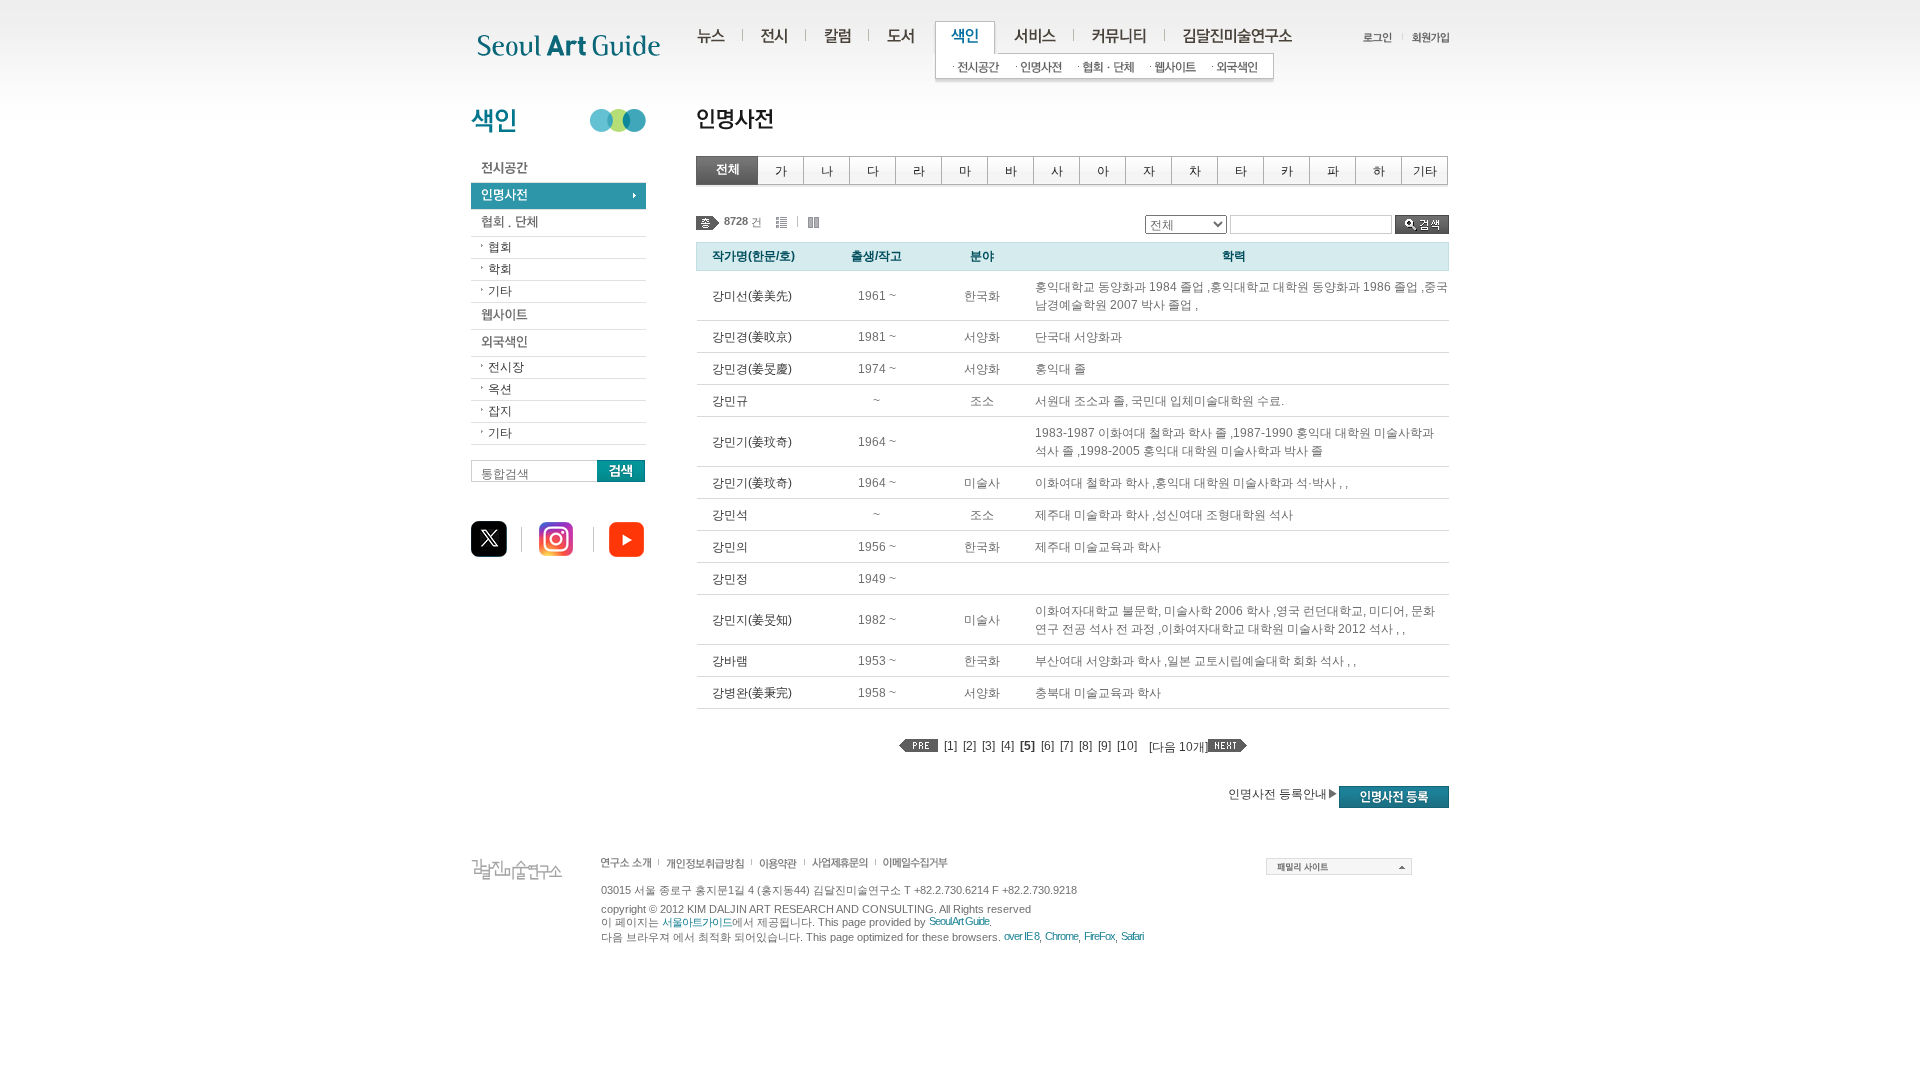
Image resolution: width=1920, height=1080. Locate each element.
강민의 (730, 547)
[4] (1007, 746)
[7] (1066, 746)
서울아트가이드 (697, 922)
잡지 (500, 411)
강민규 (730, 401)
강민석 (730, 515)
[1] (950, 746)
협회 (500, 247)
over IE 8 (1021, 936)
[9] (1104, 746)
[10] (1127, 746)
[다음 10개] (1178, 747)
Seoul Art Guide (959, 921)
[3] (988, 746)
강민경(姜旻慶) (752, 369)
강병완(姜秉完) (752, 693)
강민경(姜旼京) (752, 337)
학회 (500, 269)
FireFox (1099, 936)
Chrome (1061, 936)
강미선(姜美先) (752, 296)
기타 (500, 291)
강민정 (730, 579)
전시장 (506, 367)
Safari (1132, 936)
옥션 (500, 389)
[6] (1047, 746)
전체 (728, 169)
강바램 (730, 661)
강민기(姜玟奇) (752, 442)
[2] (969, 746)
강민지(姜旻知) (752, 620)
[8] (1085, 746)
